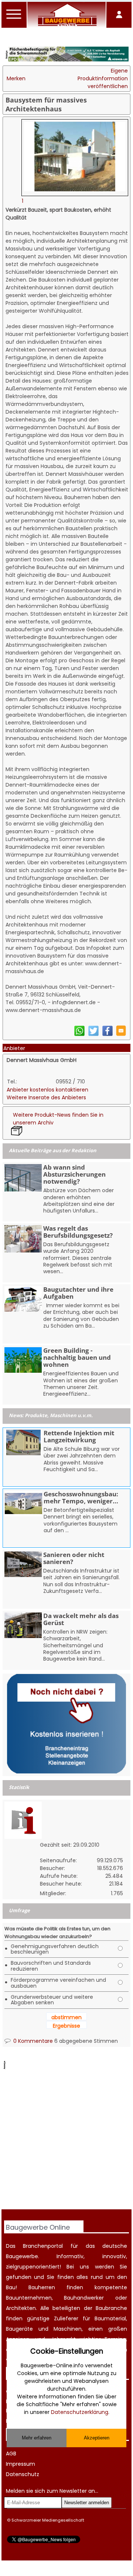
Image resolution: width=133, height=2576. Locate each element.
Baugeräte (19, 2329)
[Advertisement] (66, 2140)
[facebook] (108, 1035)
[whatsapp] (79, 1035)
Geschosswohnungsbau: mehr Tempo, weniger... (81, 1497)
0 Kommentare (32, 2041)
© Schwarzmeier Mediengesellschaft (46, 2520)
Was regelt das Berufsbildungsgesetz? (78, 1232)
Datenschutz (23, 2474)
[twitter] (93, 1035)
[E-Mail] (121, 1034)
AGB (11, 2454)
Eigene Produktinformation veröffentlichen (103, 78)
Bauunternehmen (29, 2298)
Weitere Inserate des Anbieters (46, 1097)
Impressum (21, 2464)
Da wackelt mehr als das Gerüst (81, 1619)
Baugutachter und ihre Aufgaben (78, 1293)
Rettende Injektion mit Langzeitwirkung (79, 1436)
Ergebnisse (66, 2026)
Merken (16, 78)
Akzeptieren (97, 2438)
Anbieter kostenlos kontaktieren (47, 1090)
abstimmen (66, 2017)
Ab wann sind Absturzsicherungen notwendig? (74, 1174)
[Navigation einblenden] (14, 19)
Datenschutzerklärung (80, 2412)
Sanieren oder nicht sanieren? (74, 1558)
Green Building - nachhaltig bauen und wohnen (77, 1357)
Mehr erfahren (37, 2438)
